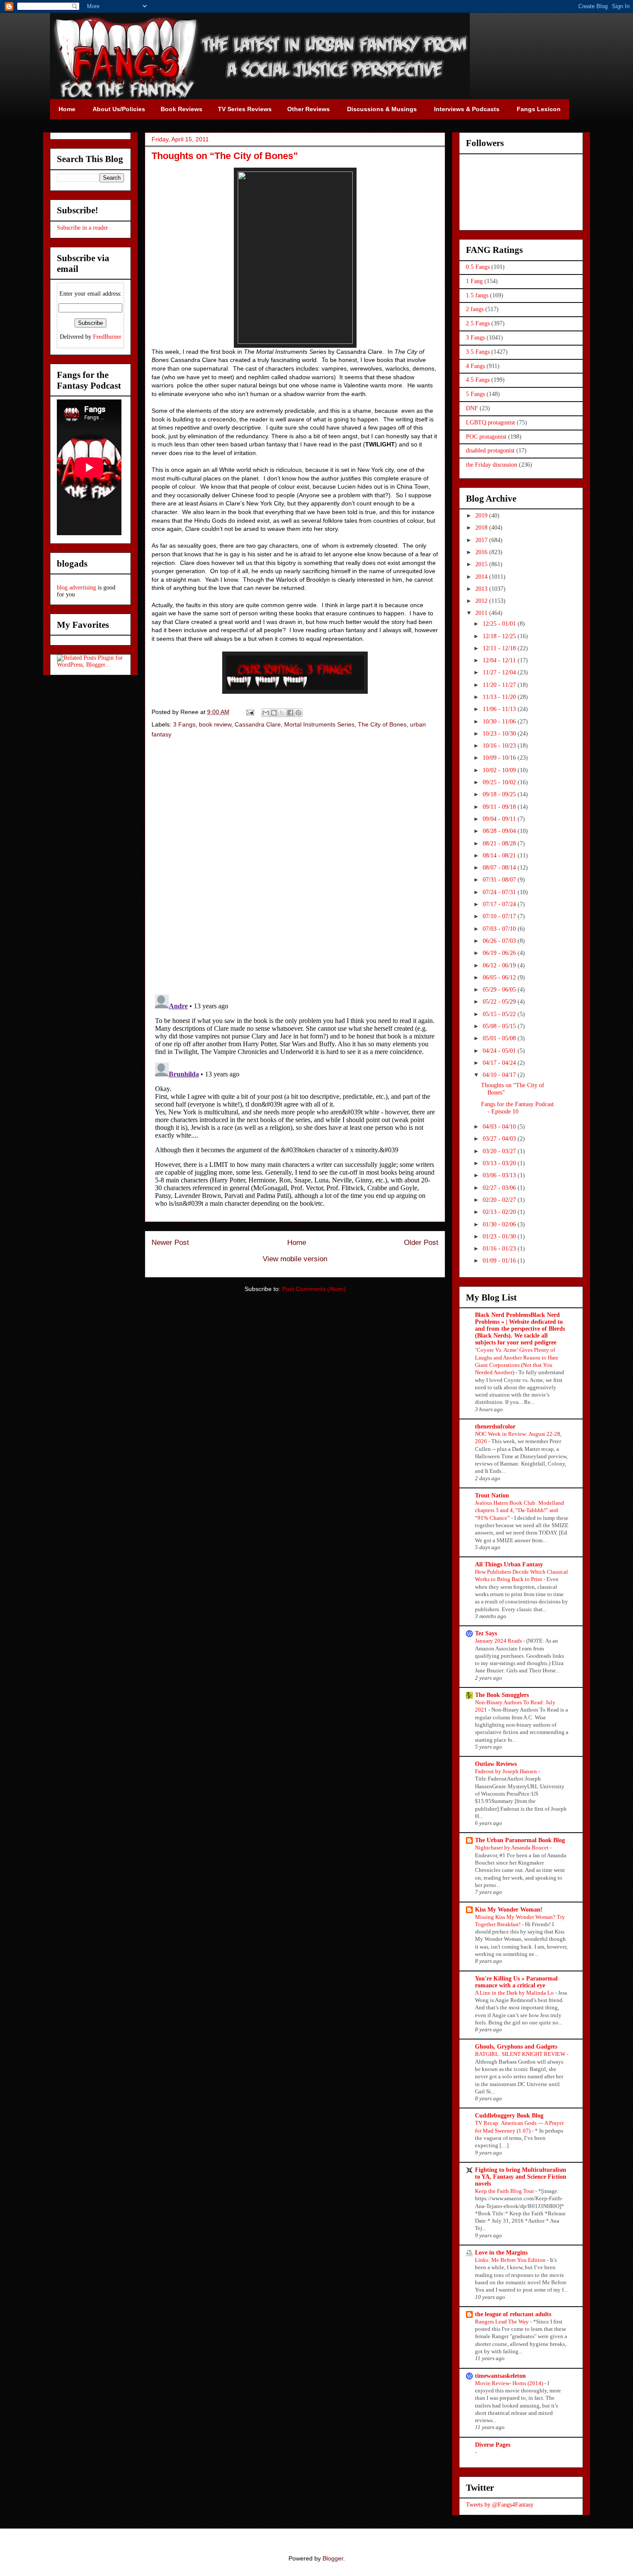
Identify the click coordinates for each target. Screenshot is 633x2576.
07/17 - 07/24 (500, 904)
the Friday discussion (492, 465)
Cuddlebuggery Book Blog (509, 2116)
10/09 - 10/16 (500, 758)
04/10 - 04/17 (500, 1075)
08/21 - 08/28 (500, 844)
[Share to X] (282, 713)
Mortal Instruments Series (319, 724)
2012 (482, 601)
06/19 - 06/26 (500, 953)
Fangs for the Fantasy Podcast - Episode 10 (517, 1108)
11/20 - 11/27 (500, 685)
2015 (482, 564)
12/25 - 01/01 (500, 624)
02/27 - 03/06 (500, 1188)
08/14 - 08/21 (500, 856)
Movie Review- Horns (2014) (510, 2383)
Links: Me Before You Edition (511, 2260)
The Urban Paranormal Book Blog (520, 1840)
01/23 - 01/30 (500, 1237)
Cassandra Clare (258, 724)
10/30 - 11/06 (500, 722)
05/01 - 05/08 (500, 1038)
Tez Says (486, 1633)
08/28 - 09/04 (500, 831)
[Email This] (266, 713)
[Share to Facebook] (290, 713)
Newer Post (170, 1243)
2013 (482, 589)
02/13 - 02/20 (500, 1212)
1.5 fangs (477, 295)
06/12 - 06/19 (500, 965)
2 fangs (475, 309)
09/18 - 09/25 (500, 794)
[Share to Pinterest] (298, 713)
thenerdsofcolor (495, 1427)
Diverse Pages (493, 2445)
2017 (482, 540)
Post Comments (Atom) (314, 1289)
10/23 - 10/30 (500, 734)
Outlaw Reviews (496, 1764)
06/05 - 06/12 (500, 978)
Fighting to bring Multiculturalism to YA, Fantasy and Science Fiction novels (521, 2177)
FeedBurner (107, 337)
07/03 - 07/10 (500, 929)
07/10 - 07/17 (500, 916)
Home (297, 1243)
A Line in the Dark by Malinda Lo (515, 1993)
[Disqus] (295, 867)
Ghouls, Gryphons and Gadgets (516, 2047)
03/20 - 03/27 (500, 1151)
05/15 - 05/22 (500, 1014)
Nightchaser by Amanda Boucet (512, 1848)
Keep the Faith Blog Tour (505, 2191)
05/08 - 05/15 (500, 1026)
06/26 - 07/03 (500, 941)
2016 (482, 552)
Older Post (421, 1243)
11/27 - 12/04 (500, 672)
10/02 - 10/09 (500, 770)
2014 (482, 577)
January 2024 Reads (499, 1641)
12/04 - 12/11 (500, 660)
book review (215, 724)
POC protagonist (486, 437)
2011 (482, 613)
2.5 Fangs (478, 323)
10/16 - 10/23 (500, 746)
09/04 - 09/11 (500, 819)
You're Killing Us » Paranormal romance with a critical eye (516, 1982)
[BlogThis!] (274, 713)
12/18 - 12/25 (500, 636)
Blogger (333, 2558)
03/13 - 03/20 (500, 1163)
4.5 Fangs (478, 380)
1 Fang (474, 281)
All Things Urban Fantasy (509, 1564)
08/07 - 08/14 (500, 868)
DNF (472, 408)
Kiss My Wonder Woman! (509, 1910)
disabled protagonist (490, 451)
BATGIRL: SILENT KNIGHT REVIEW (521, 2054)
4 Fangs (475, 366)
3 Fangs (184, 724)
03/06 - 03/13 (500, 1175)
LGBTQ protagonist (490, 423)
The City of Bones (382, 724)
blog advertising (76, 588)
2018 (482, 528)
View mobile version (295, 1259)
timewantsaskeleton (500, 2376)
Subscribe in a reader (82, 228)
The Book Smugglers (502, 1695)
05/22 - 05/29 (500, 1002)
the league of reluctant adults (513, 2314)
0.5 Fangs (478, 267)
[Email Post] (250, 712)
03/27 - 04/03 (500, 1139)
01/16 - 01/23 (500, 1249)
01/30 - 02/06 (500, 1224)
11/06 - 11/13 (500, 709)
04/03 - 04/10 (500, 1127)
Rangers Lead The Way (503, 2322)
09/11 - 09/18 (500, 807)
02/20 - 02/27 (500, 1200)
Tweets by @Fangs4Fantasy (500, 2505)
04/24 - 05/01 (500, 1051)
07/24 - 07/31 (500, 892)
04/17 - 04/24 (500, 1063)
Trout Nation (492, 1495)
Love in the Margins (501, 2253)
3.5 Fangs (478, 352)
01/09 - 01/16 (500, 1261)
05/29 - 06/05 (500, 990)
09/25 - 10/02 (500, 782)
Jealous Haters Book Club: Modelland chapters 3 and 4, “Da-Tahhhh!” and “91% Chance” (520, 1510)
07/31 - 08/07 (500, 880)
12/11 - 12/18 (500, 648)
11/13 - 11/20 (500, 697)
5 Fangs (475, 394)
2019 (482, 516)
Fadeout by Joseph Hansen (507, 1771)
